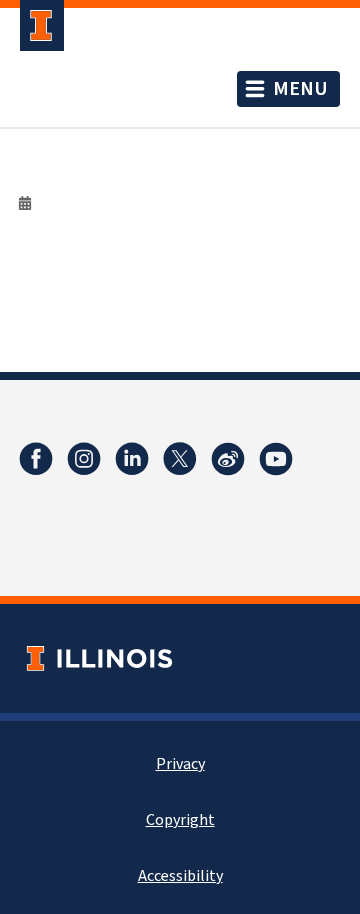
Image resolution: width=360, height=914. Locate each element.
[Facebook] (36, 459)
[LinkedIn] (132, 459)
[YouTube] (276, 459)
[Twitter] (180, 459)
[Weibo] (228, 459)
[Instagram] (84, 459)
